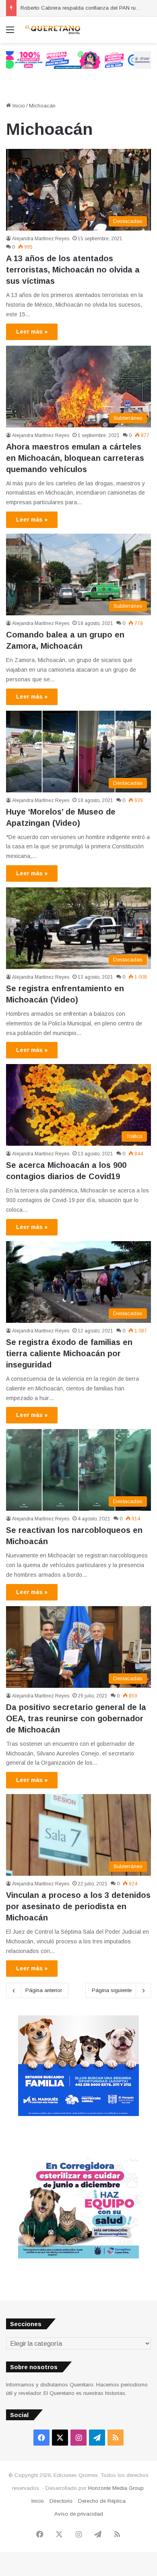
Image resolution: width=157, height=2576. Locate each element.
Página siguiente (112, 1990)
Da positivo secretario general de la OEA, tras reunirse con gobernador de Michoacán (76, 1718)
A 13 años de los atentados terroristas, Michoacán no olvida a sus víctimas (73, 270)
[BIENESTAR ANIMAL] (78, 2114)
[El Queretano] (52, 30)
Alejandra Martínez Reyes (41, 239)
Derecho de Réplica (102, 2501)
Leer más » (32, 332)
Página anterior (44, 1990)
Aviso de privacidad (79, 2514)
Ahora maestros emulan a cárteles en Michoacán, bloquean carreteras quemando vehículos (75, 458)
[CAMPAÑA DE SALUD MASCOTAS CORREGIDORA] (78, 2257)
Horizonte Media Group (116, 2488)
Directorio (61, 2501)
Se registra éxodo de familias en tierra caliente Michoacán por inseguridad (69, 1353)
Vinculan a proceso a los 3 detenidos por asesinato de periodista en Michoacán (78, 1906)
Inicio (18, 106)
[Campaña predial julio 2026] (78, 59)
